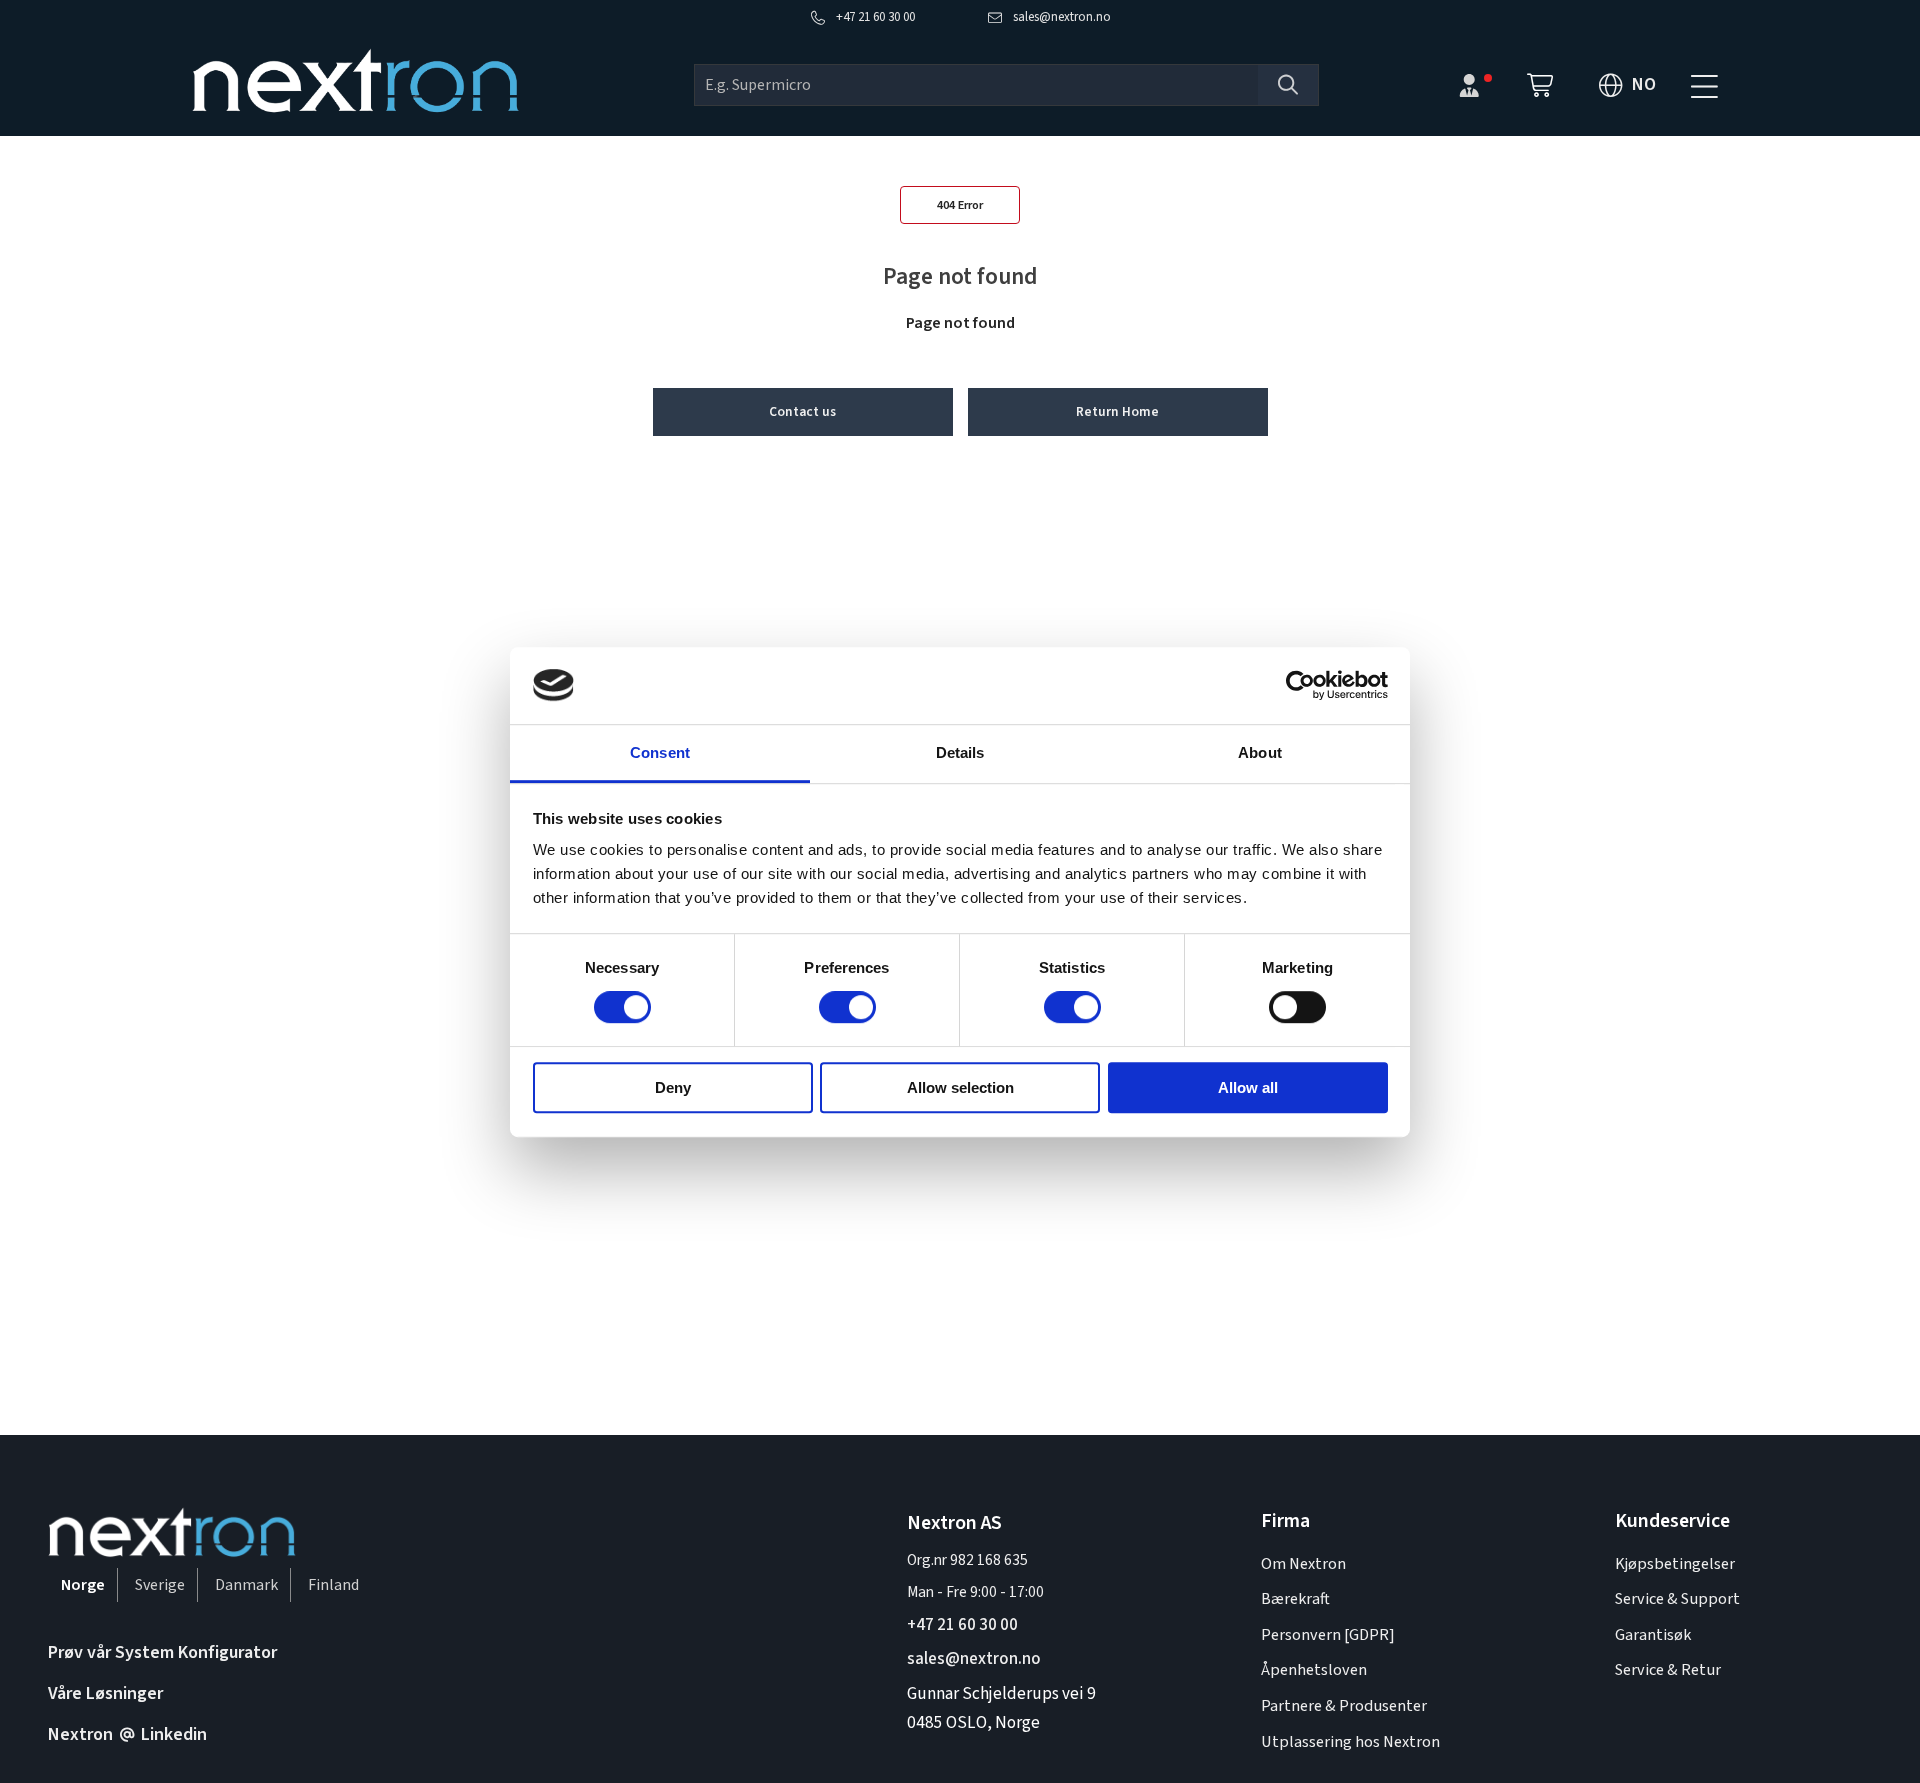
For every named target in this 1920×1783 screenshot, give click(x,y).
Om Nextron (1303, 1563)
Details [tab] (960, 752)
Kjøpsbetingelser (1675, 1563)
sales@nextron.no (974, 1658)
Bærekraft (1295, 1598)
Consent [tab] (660, 752)
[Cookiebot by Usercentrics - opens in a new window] (1300, 685)
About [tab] (1260, 752)
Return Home (1117, 411)
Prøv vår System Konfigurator (162, 1652)
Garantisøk (1653, 1634)
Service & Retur (1668, 1669)
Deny (673, 1087)
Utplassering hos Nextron (1350, 1741)
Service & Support (1677, 1598)
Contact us (802, 411)
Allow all (1248, 1087)
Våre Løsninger (105, 1693)
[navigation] (1704, 85)
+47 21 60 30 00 (962, 1624)
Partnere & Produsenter (1344, 1705)
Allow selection (960, 1087)
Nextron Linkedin (127, 1734)
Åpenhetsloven (1314, 1669)
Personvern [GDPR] (1328, 1634)
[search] (976, 85)
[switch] (847, 1007)
